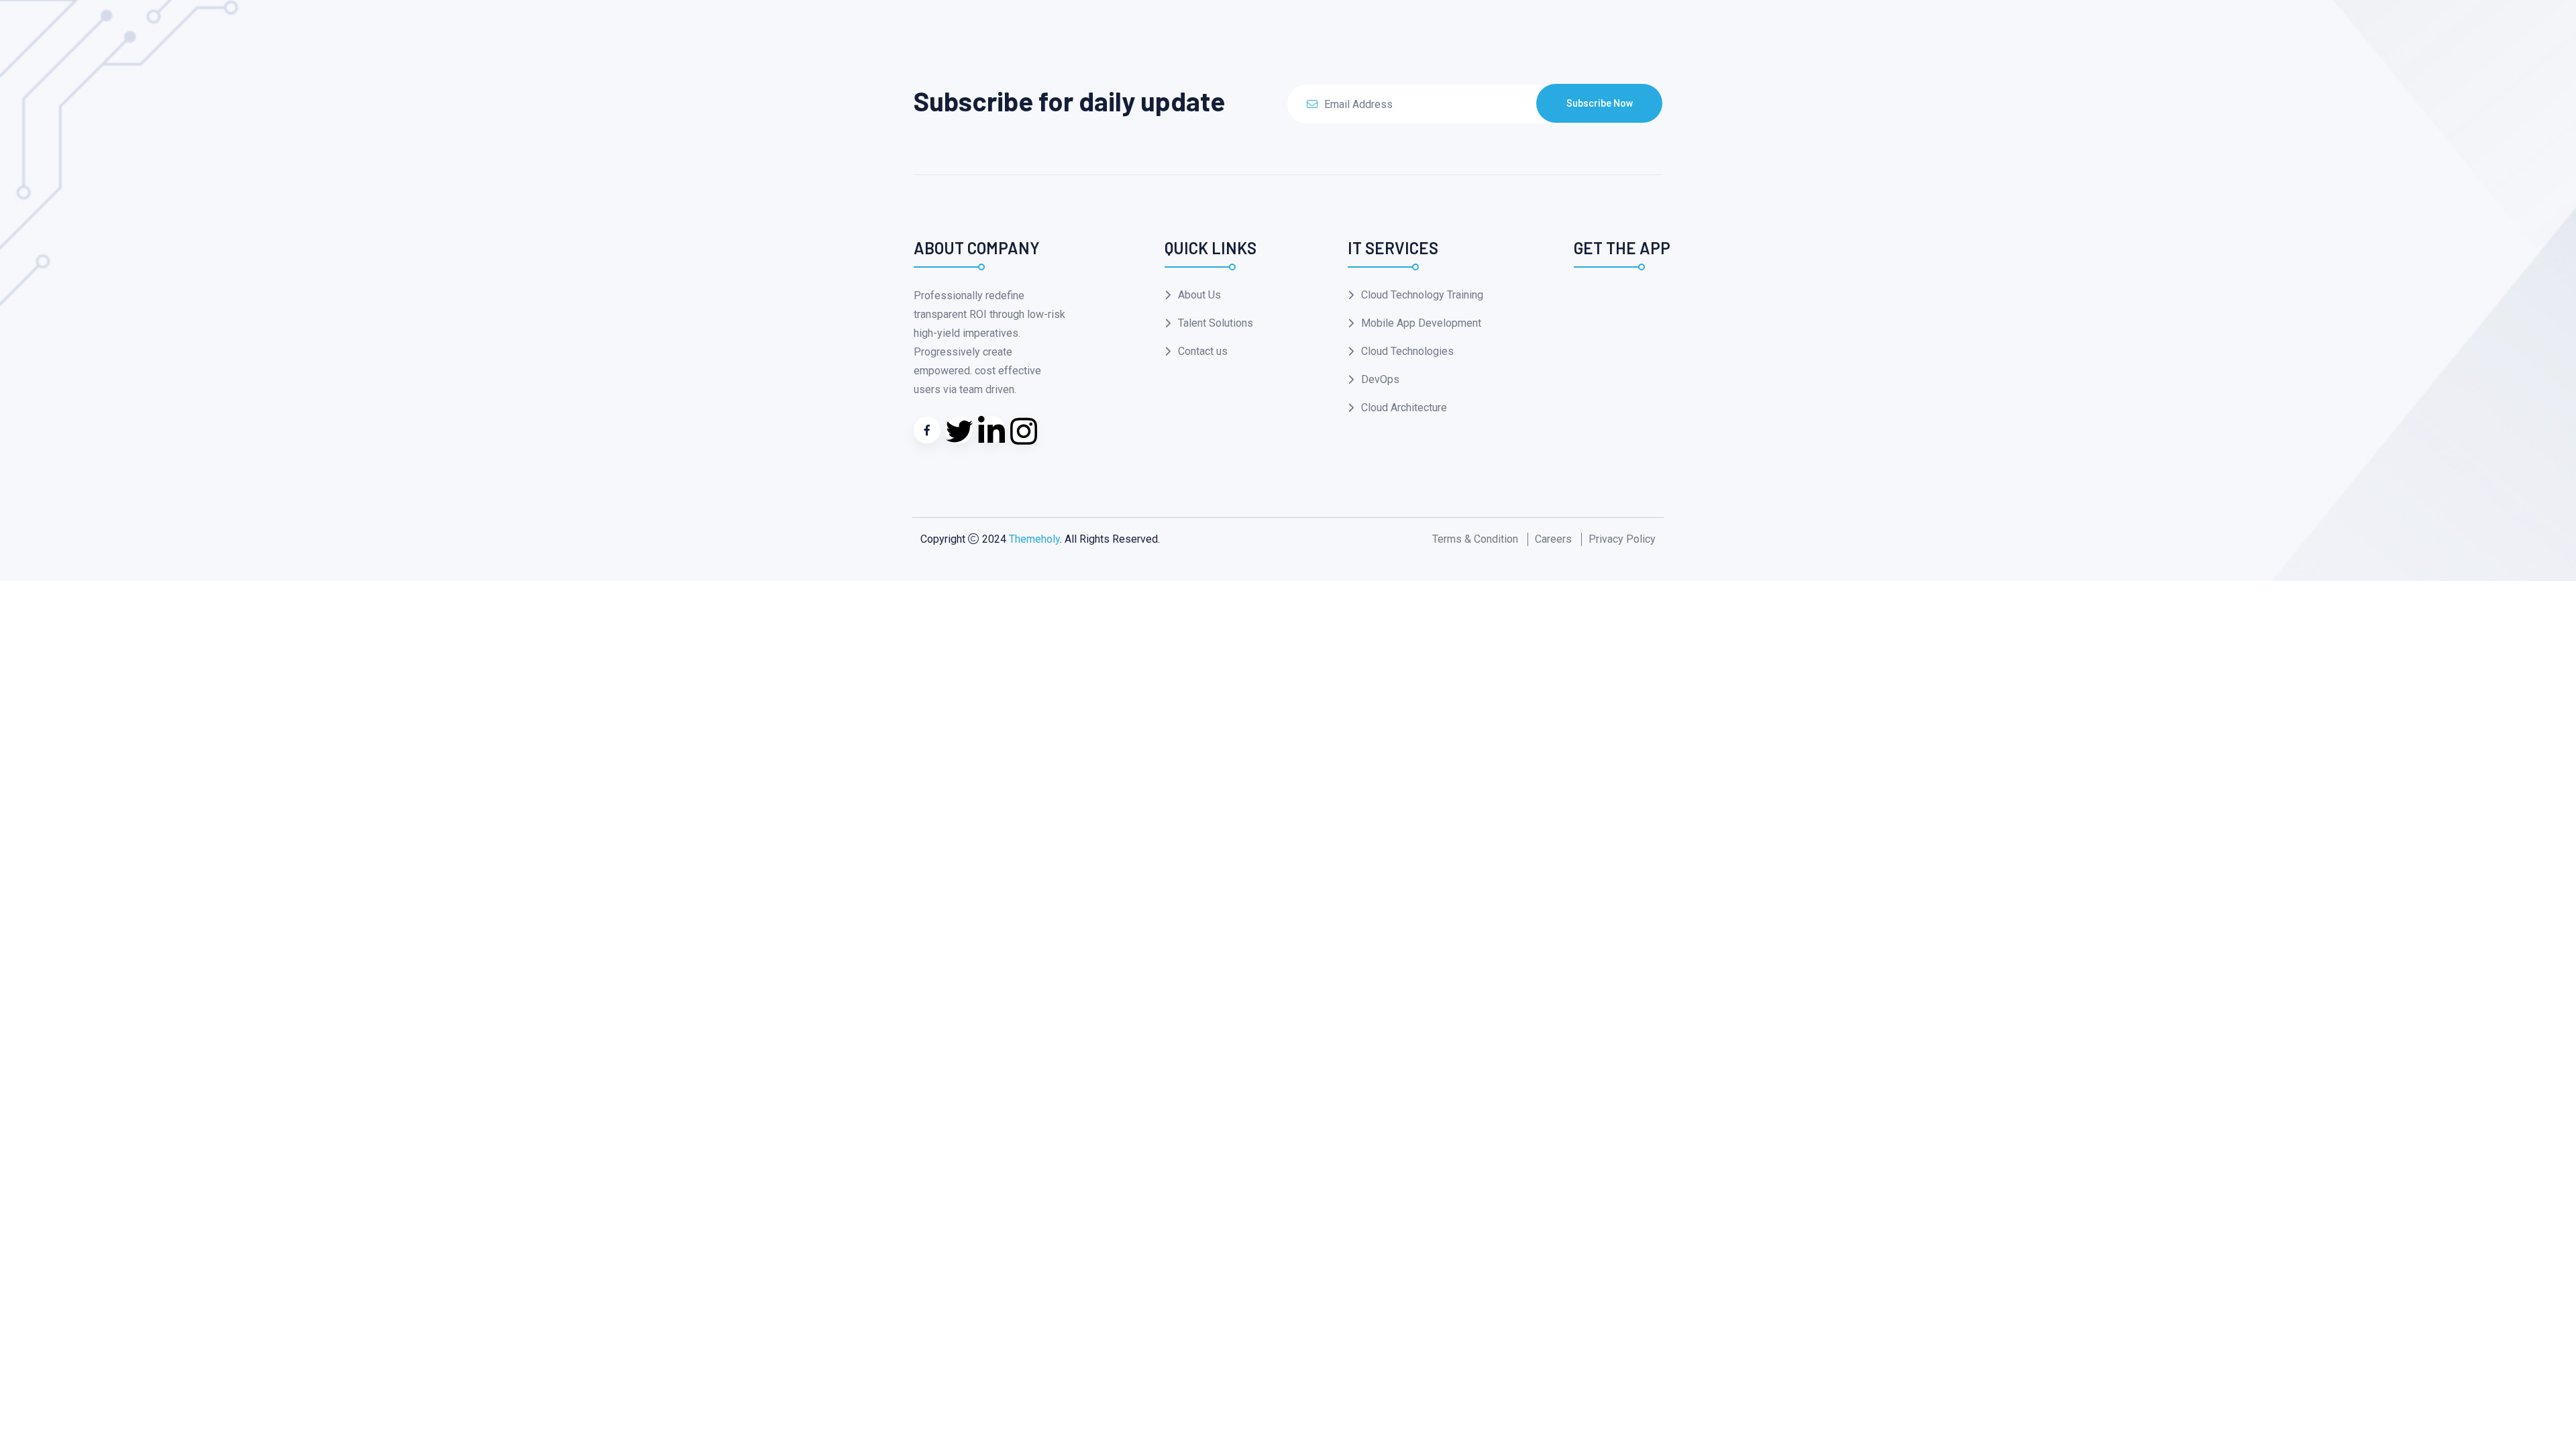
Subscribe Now (1600, 103)
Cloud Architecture (1404, 408)
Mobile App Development (1421, 323)
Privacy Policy (1622, 539)
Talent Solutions (1216, 323)
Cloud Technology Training (1422, 295)
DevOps (1380, 379)
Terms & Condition (1475, 539)
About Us (1199, 295)
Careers (1553, 539)
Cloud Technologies (1407, 351)
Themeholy (1034, 539)
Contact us (1203, 351)
